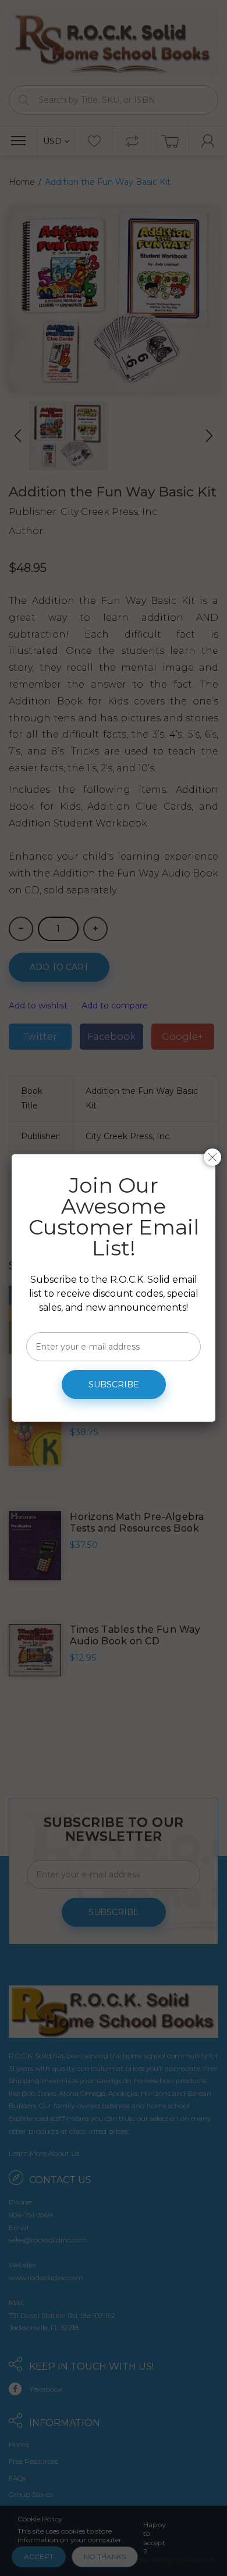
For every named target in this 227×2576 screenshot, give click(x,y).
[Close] (212, 1157)
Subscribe (114, 1384)
